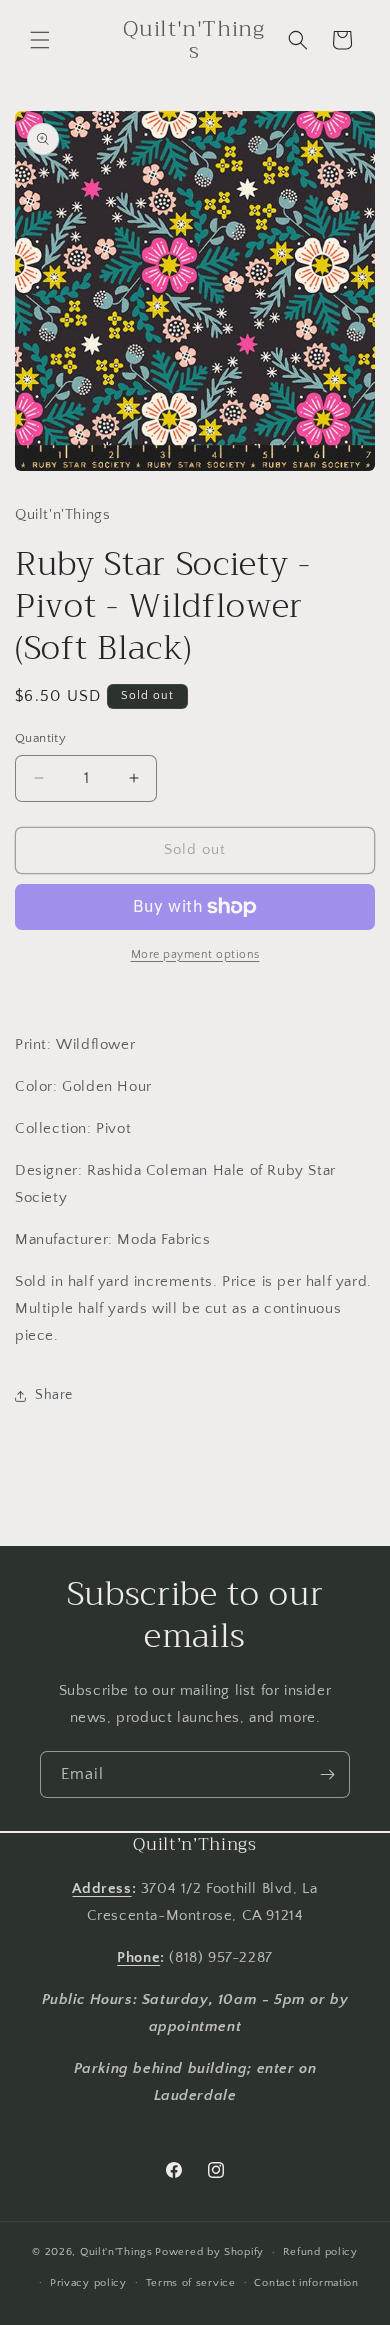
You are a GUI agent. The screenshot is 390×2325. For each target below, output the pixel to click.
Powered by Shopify (209, 2252)
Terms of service (191, 2283)
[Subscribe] (327, 1774)
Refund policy (320, 2252)
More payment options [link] (195, 954)
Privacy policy (88, 2283)
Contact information (306, 2283)
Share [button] (54, 1395)
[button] (40, 40)
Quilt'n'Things (116, 2252)
